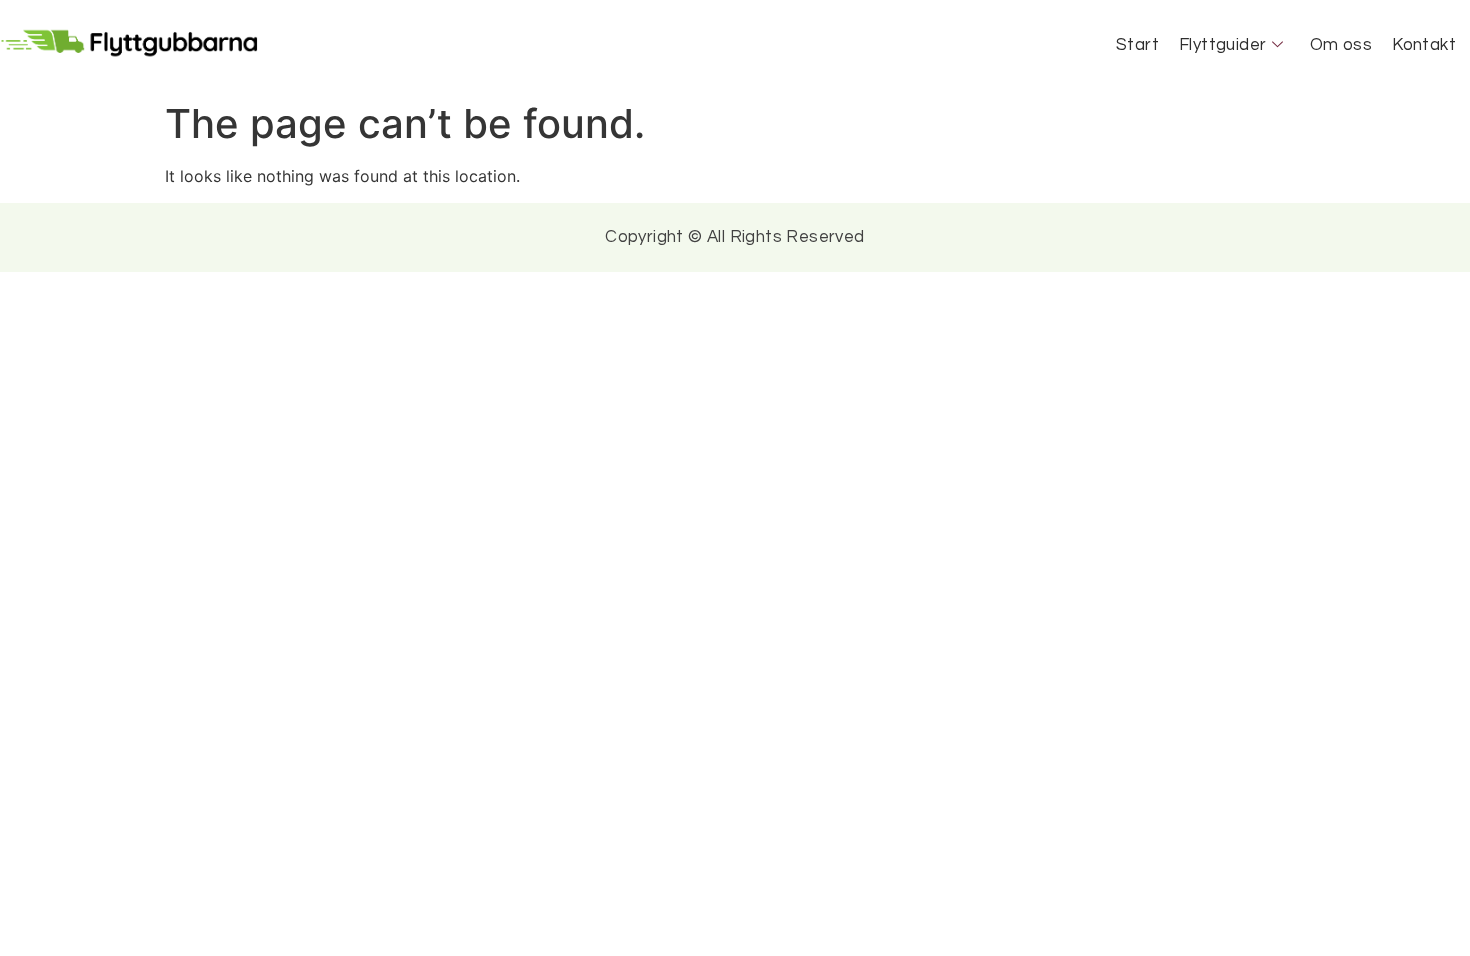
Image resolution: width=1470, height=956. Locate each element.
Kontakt (1424, 45)
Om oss (1341, 45)
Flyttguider (1222, 45)
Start (1137, 45)
